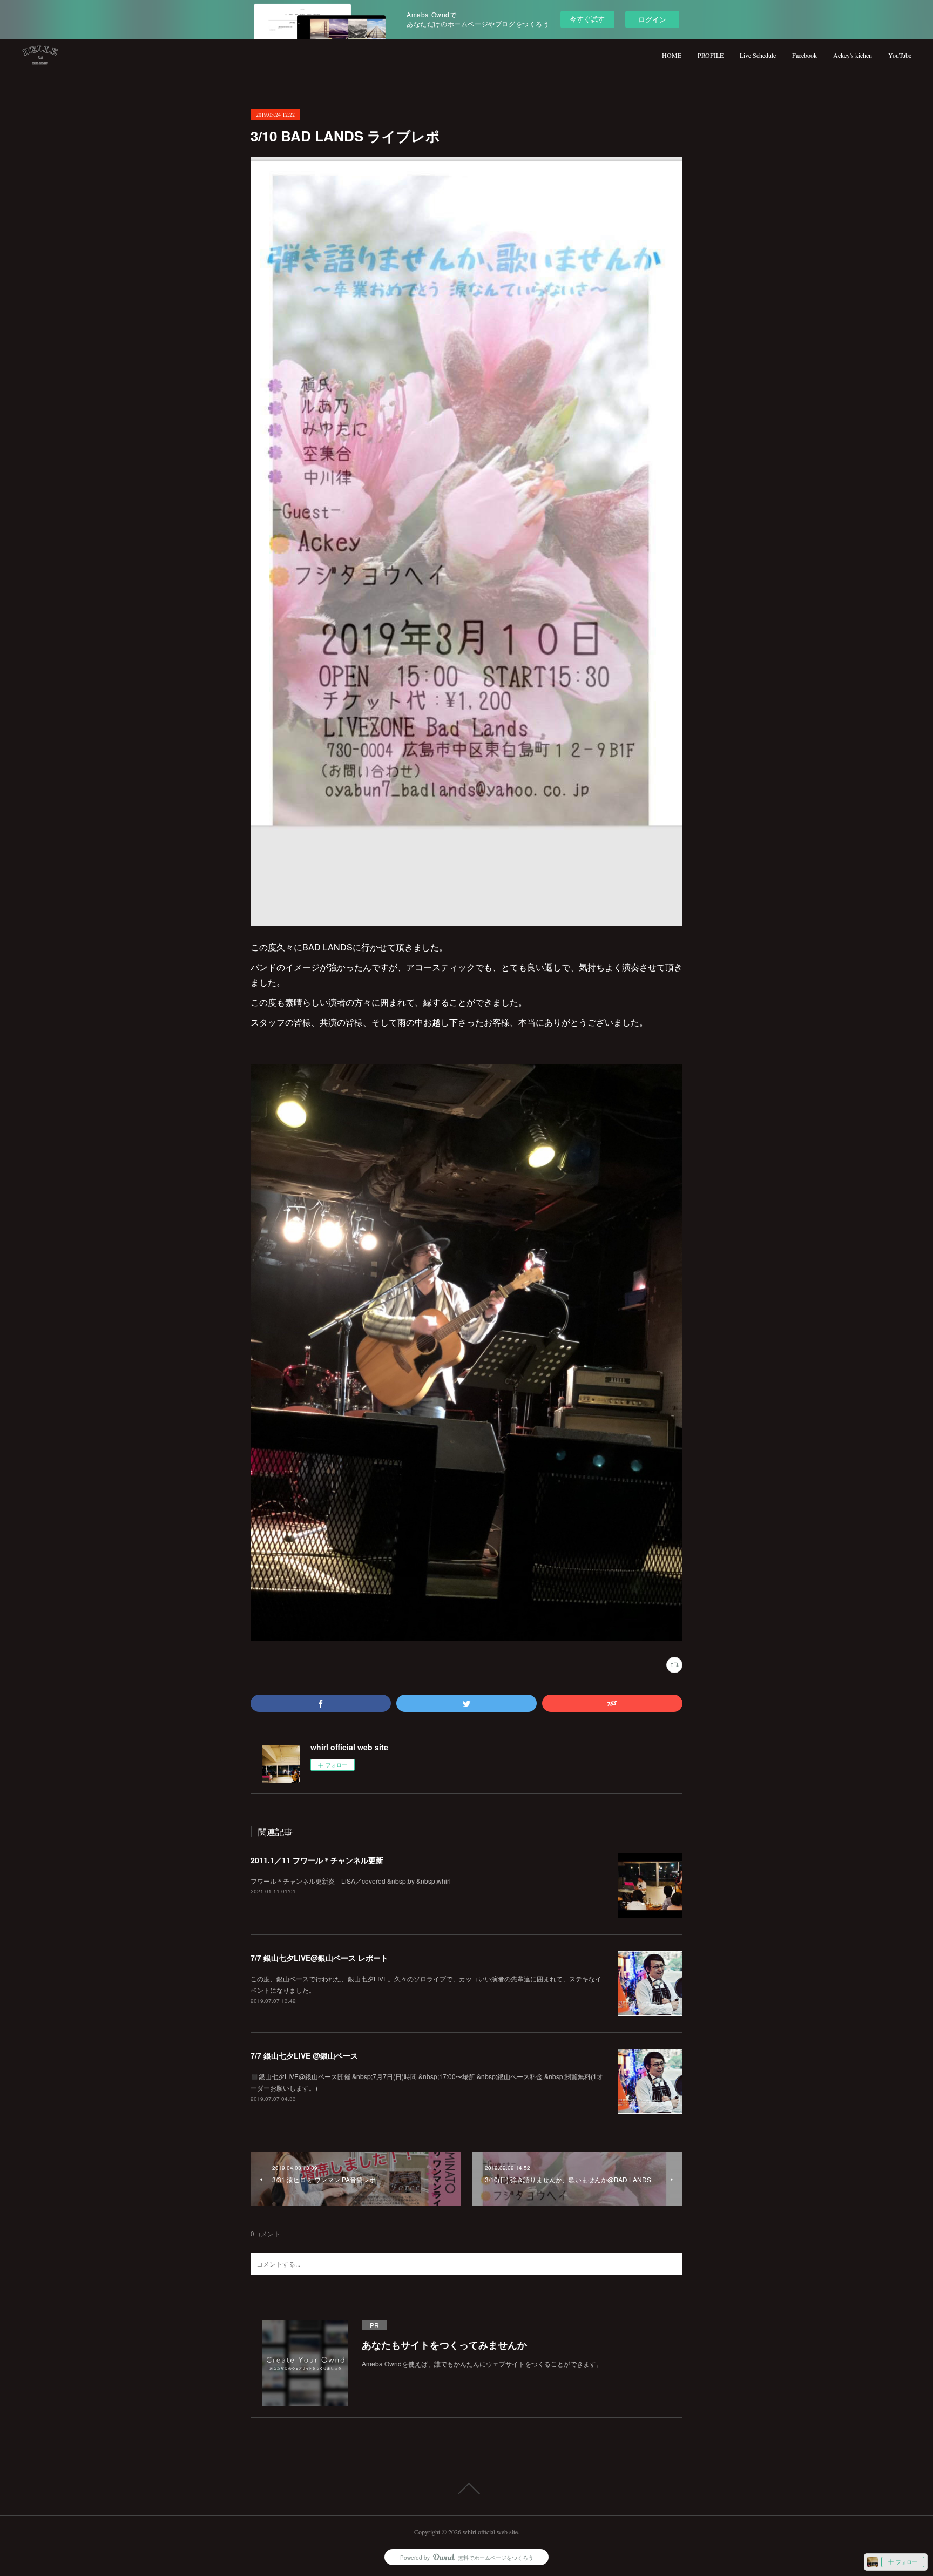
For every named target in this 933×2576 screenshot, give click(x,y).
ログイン (652, 19)
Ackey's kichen (853, 55)
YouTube (900, 55)
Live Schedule (758, 55)
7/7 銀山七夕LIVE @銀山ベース (304, 2055)
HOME (672, 55)
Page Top (466, 2489)
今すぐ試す (587, 19)
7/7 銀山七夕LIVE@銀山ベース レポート (319, 1958)
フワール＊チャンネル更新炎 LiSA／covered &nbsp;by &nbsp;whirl (351, 1881)
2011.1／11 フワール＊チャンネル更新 (317, 1860)
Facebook (804, 55)
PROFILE (711, 55)
